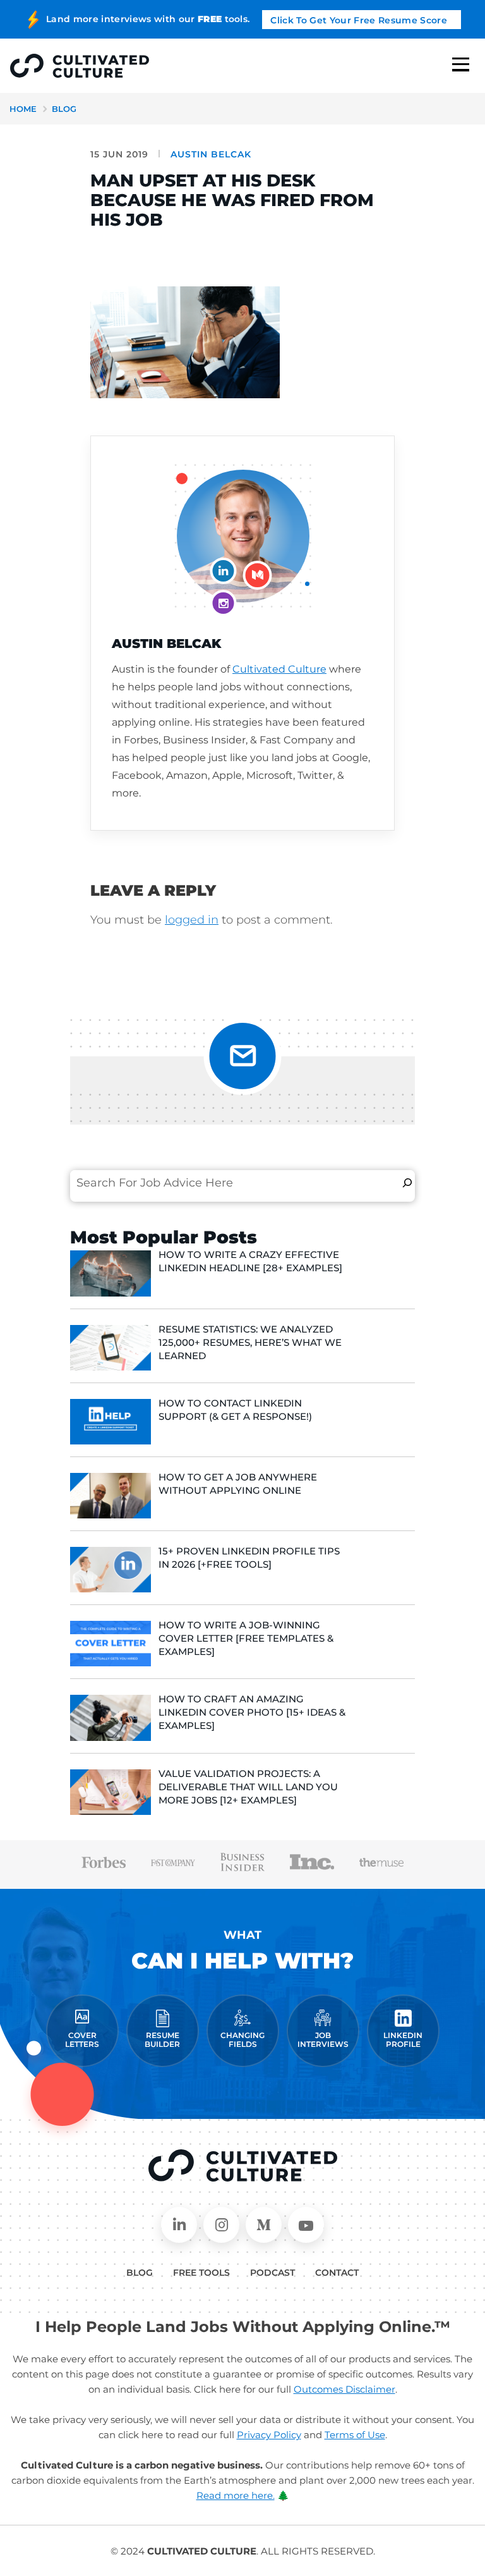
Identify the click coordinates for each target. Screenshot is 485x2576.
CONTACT (337, 2273)
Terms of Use (355, 2435)
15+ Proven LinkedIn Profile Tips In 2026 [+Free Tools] (249, 1558)
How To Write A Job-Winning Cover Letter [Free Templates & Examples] (246, 1638)
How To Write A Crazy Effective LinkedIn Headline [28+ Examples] (250, 1261)
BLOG (140, 2273)
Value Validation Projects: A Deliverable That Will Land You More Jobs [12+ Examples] (248, 1787)
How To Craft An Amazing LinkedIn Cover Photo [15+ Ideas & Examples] (252, 1712)
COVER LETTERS (82, 2040)
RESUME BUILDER (162, 2040)
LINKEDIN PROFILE (403, 2040)
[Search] (407, 1183)
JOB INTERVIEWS (323, 2040)
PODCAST (272, 2273)
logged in (192, 920)
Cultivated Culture (279, 669)
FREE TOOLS (201, 2273)
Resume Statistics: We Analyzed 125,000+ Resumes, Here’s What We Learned (250, 1342)
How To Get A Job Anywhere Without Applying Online (238, 1484)
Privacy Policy (269, 2435)
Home (23, 109)
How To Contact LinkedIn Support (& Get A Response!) (235, 1410)
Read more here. (236, 2495)
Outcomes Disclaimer (344, 2389)
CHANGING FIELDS (242, 2040)
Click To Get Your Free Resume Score (359, 20)
